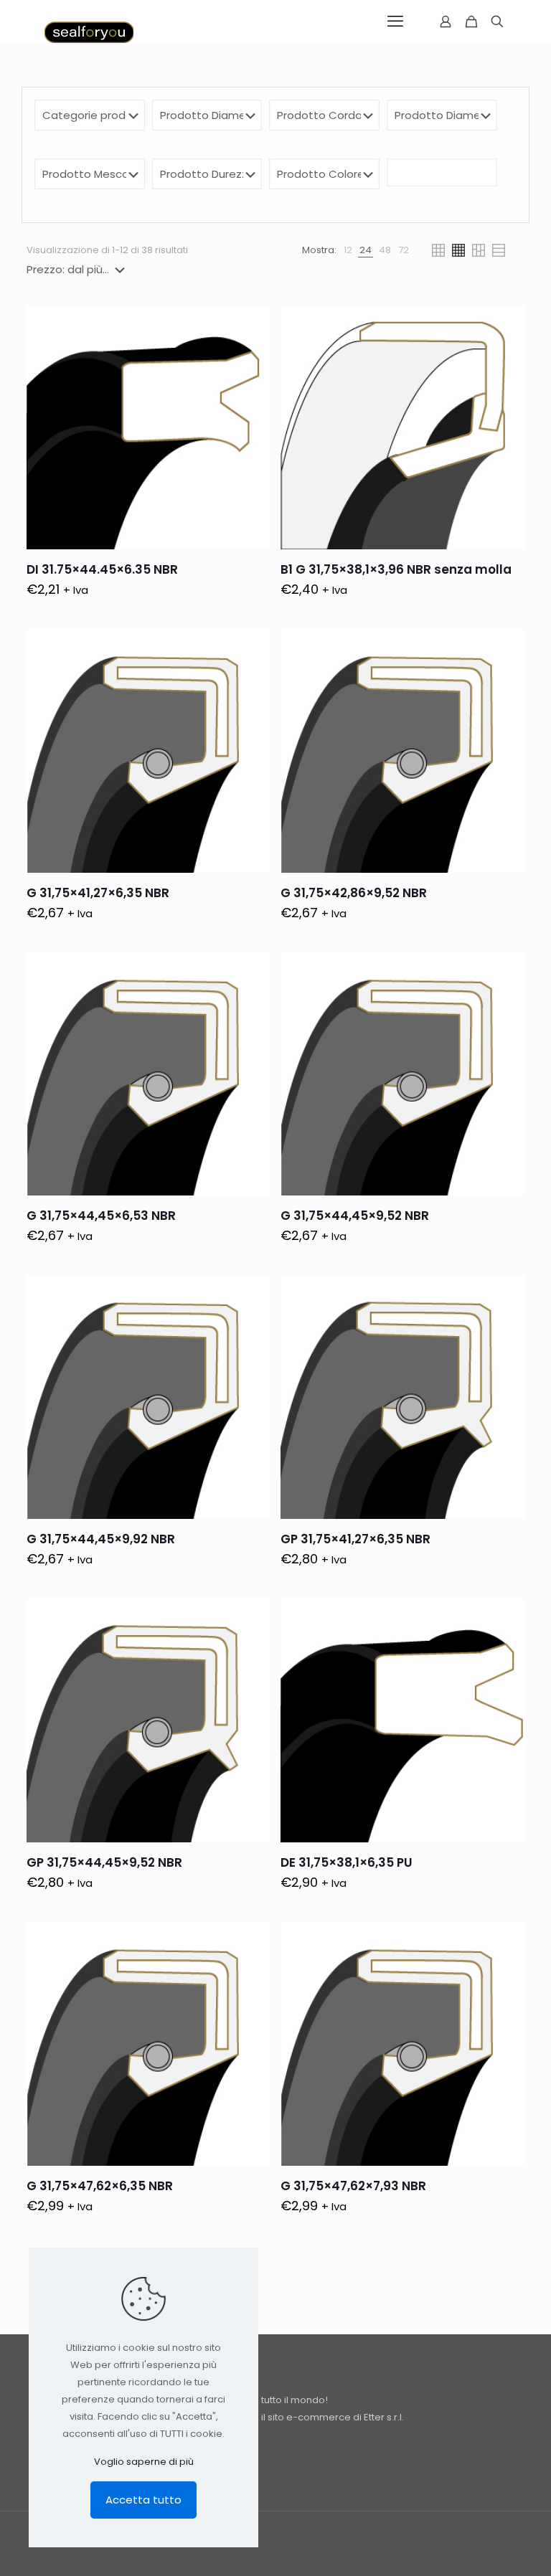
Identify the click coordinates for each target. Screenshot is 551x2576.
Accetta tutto (143, 2500)
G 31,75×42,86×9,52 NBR (354, 893)
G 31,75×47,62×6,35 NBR (100, 2186)
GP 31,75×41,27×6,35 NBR (355, 1539)
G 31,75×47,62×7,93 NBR (353, 2186)
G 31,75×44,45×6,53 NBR (101, 1216)
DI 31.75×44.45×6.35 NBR (102, 569)
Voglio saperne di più (144, 2462)
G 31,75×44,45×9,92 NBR (101, 1539)
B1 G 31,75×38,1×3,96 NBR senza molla (396, 569)
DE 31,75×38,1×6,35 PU (347, 1862)
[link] (348, 250)
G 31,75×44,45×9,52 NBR (355, 1216)
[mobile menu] (395, 22)
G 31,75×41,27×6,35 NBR (98, 893)
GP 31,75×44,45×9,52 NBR (104, 1862)
